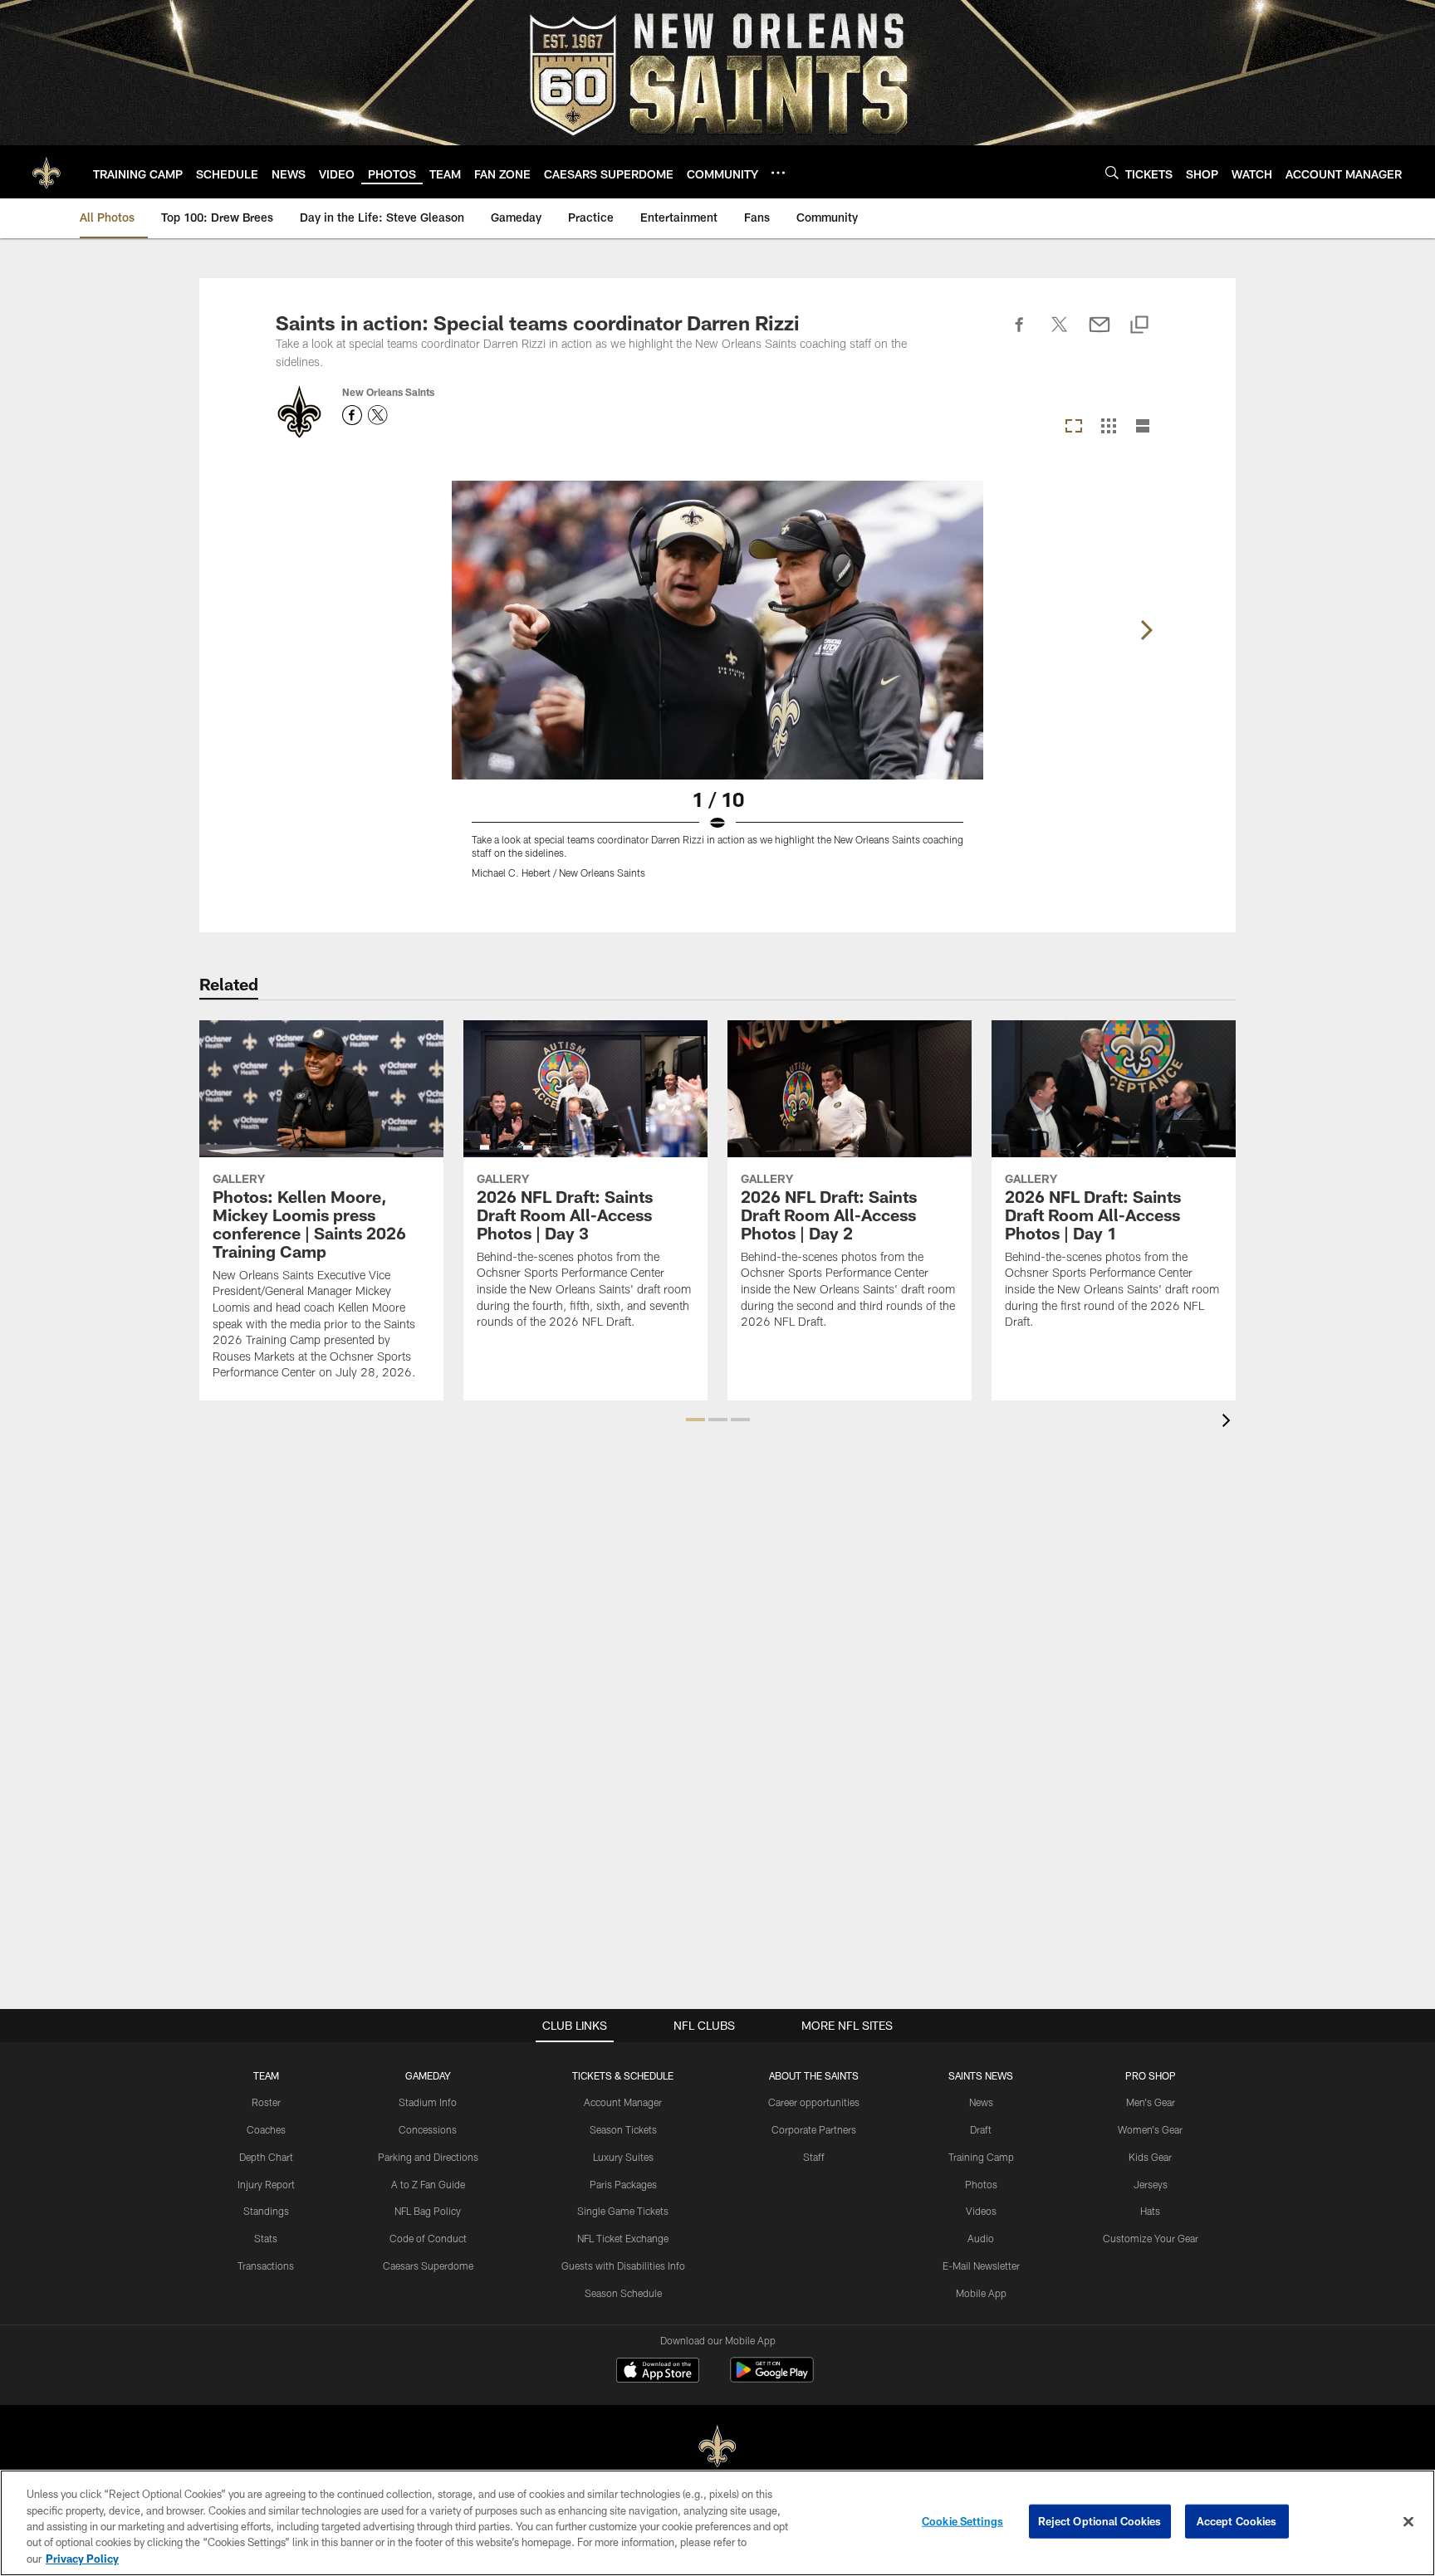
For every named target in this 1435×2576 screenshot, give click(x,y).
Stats (266, 2238)
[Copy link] (1139, 326)
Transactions (266, 2266)
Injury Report (266, 2184)
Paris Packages (623, 2184)
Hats (1150, 2211)
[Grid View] (1108, 427)
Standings (266, 2211)
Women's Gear (1150, 2129)
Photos (981, 2184)
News (981, 2102)
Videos (981, 2211)
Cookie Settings (962, 2521)
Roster (266, 2102)
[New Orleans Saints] (717, 2447)
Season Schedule (623, 2293)
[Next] (1146, 630)
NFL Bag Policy (428, 2211)
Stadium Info (428, 2102)
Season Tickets (623, 2129)
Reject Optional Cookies (1100, 2521)
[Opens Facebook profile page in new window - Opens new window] (352, 415)
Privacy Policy (82, 2559)
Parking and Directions (428, 2157)
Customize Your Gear (1151, 2238)
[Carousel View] (1074, 427)
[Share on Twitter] (1060, 334)
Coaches (266, 2129)
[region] (717, 2523)
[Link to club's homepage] (47, 172)
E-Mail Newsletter (981, 2266)
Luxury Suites (623, 2157)
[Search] (1112, 172)
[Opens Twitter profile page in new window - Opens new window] (378, 415)
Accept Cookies (1237, 2521)
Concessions (428, 2129)
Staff (814, 2157)
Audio (981, 2238)
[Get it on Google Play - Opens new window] (772, 2378)
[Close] (1408, 2522)
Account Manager (623, 2102)
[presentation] (1229, 1422)
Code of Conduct (428, 2238)
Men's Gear (1151, 2102)
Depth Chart (266, 2157)
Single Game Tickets (623, 2211)
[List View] (1143, 427)
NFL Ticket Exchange (623, 2238)
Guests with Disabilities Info (623, 2266)
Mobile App (981, 2293)
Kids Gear (1150, 2157)
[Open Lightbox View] (717, 690)
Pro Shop (1151, 2075)
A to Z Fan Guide (428, 2184)
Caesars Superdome (428, 2266)
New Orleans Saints (388, 392)
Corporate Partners (814, 2129)
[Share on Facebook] (1020, 334)
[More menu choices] (778, 173)
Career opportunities (814, 2102)
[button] (695, 1420)
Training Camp (981, 2157)
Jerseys (1151, 2184)
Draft (981, 2129)
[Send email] (1100, 334)
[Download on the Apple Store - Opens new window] (658, 2372)
